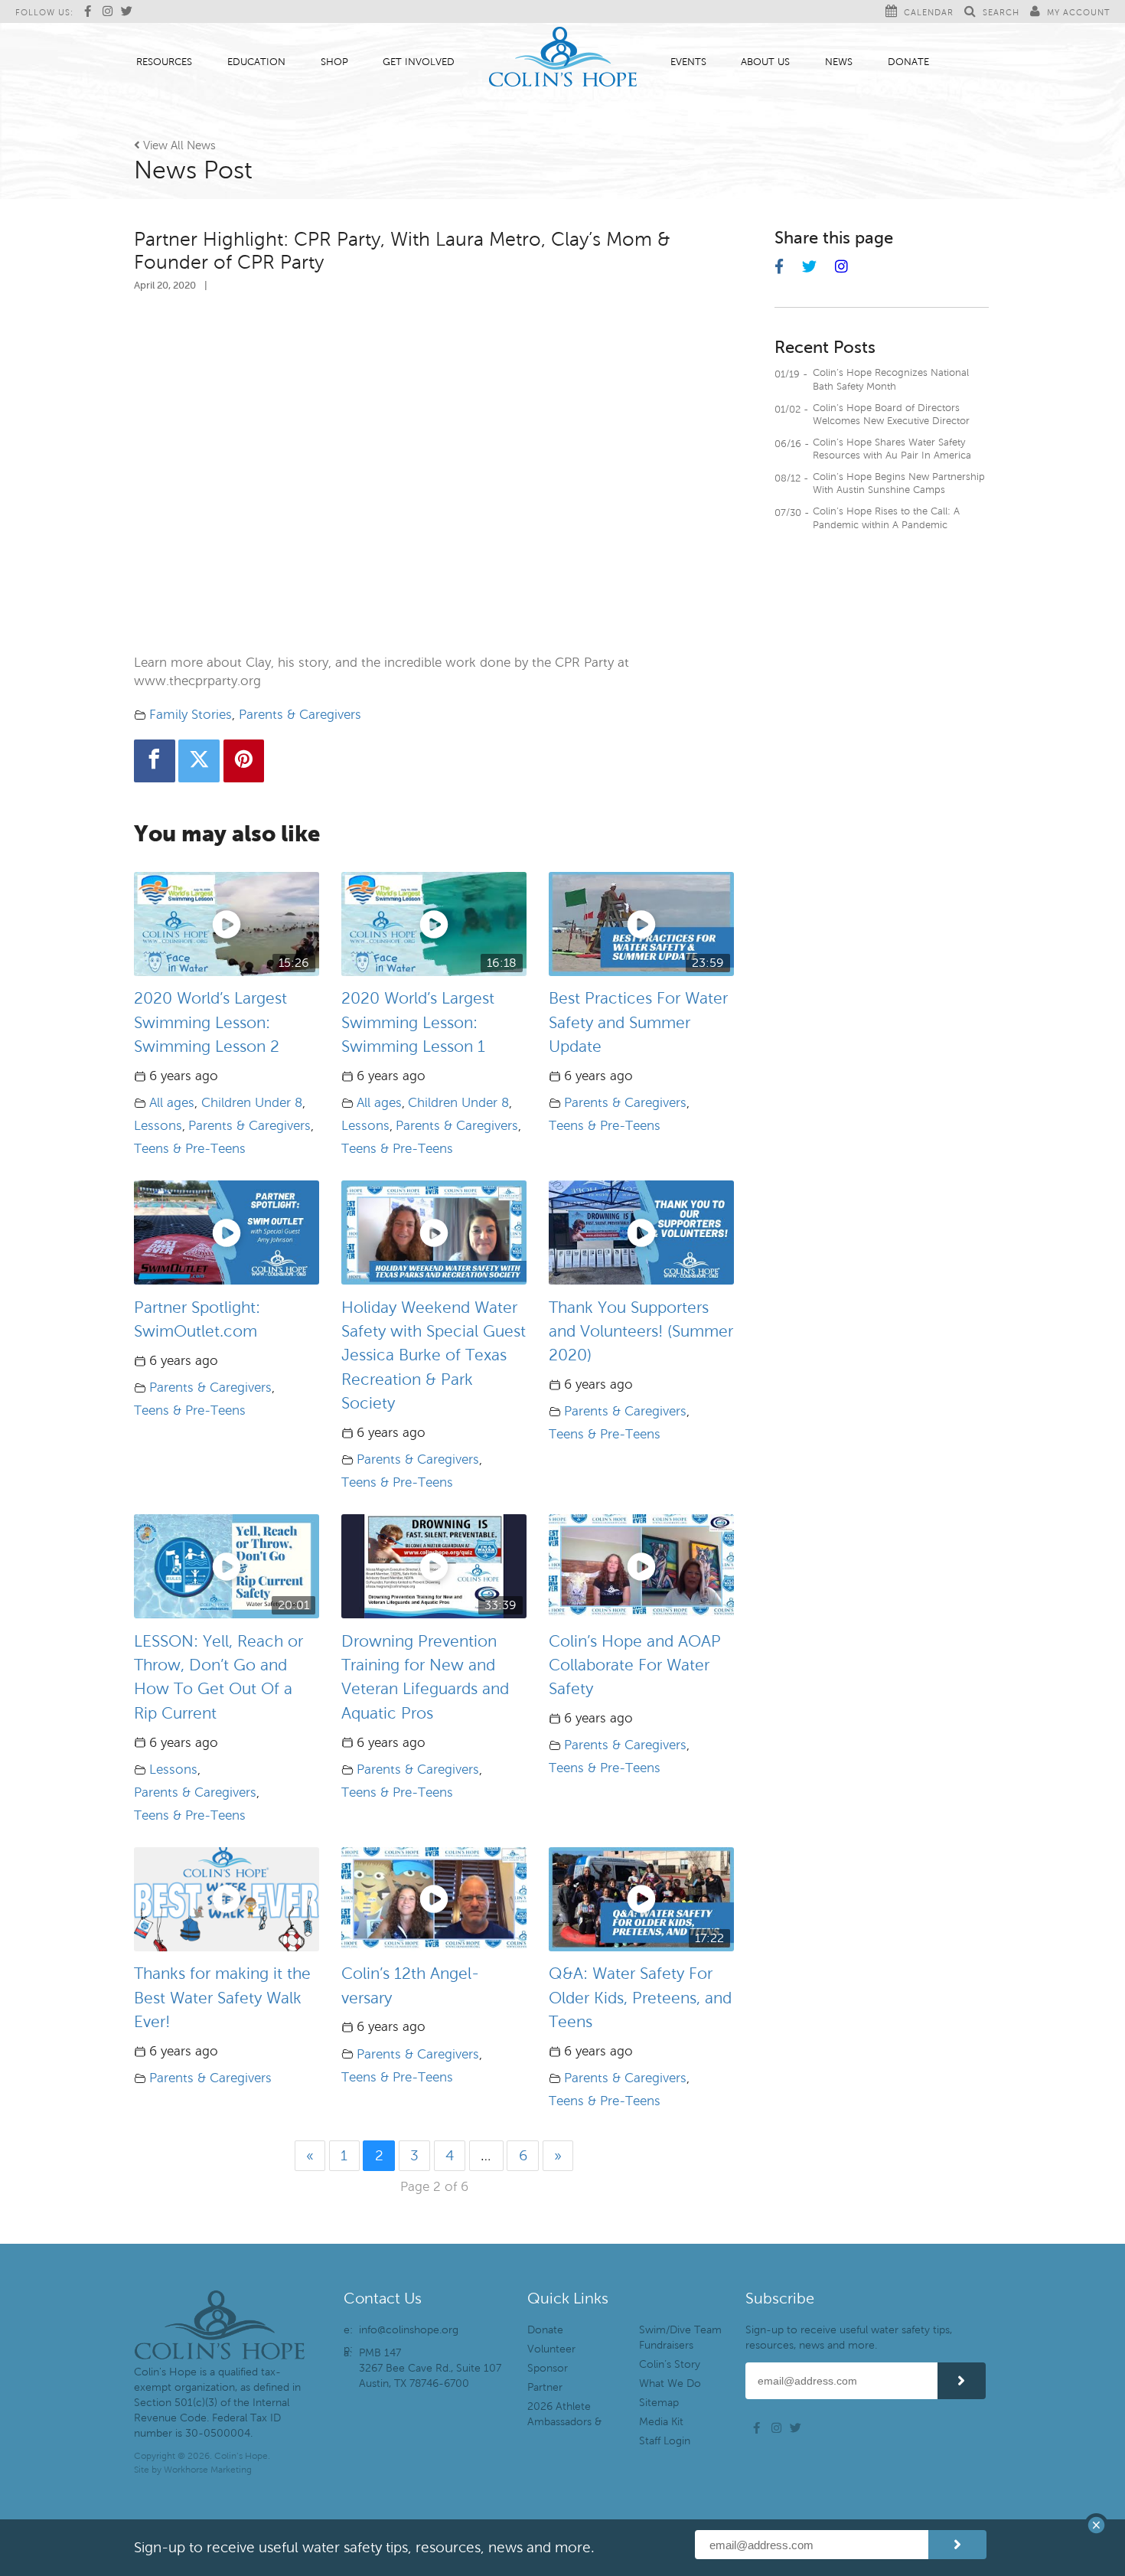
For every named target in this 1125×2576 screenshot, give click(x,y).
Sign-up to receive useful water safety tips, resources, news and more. (849, 2338)
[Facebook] (155, 761)
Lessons (158, 1126)
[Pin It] (244, 761)
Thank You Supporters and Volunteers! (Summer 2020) (641, 1332)
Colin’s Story (670, 2364)
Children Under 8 (252, 1103)
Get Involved (419, 62)
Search (1001, 12)
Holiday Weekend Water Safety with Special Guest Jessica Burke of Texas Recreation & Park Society (434, 1355)
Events (688, 62)
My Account (1078, 12)
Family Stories (191, 715)
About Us (765, 62)
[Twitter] (199, 761)
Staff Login (665, 2441)
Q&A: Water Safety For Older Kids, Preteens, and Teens (640, 1998)
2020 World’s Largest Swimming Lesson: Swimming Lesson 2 (210, 1022)
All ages (172, 1103)
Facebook (92, 11)
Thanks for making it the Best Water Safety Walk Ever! (222, 1998)
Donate (908, 62)
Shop (334, 62)
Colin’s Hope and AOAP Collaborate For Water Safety (635, 1665)
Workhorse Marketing (208, 2470)
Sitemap (659, 2403)
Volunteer (551, 2349)
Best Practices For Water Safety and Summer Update (638, 1022)
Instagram (110, 11)
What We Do (670, 2383)
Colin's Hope (563, 59)
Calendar (929, 12)
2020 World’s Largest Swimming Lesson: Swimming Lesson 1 (418, 1022)
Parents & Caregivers (300, 715)
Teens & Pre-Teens (190, 1149)
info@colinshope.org (409, 2330)
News (839, 62)
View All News (175, 145)
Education (256, 62)
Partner (545, 2387)
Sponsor (548, 2368)
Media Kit (661, 2422)
